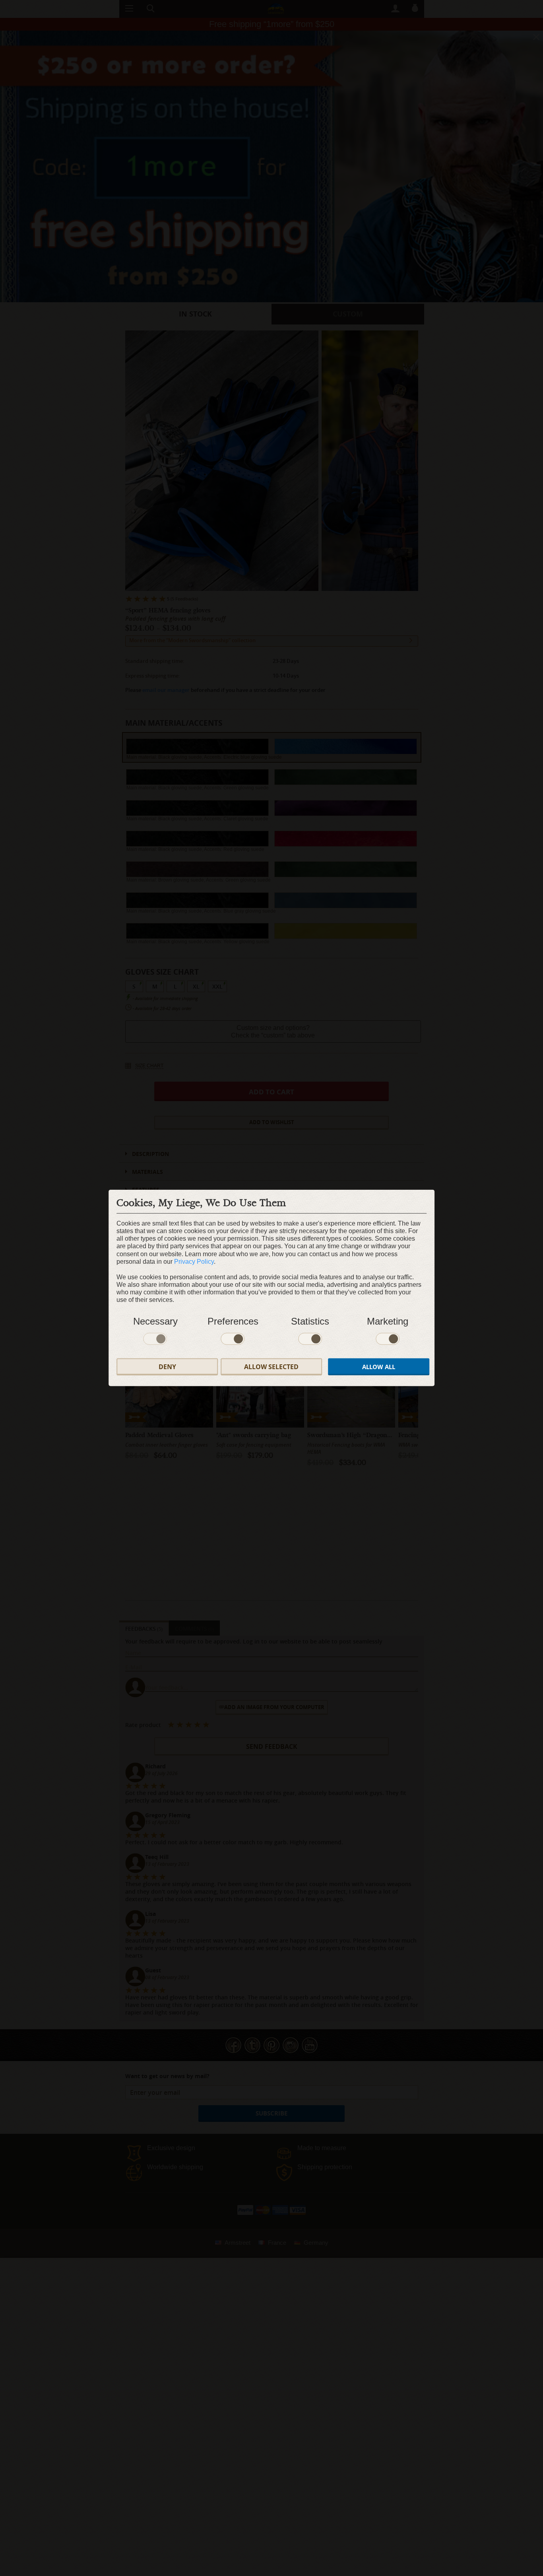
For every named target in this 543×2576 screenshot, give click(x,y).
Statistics (310, 1321)
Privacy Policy (194, 1262)
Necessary (155, 1321)
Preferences (233, 1321)
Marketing (388, 1321)
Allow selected (271, 1367)
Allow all (379, 1367)
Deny (167, 1367)
